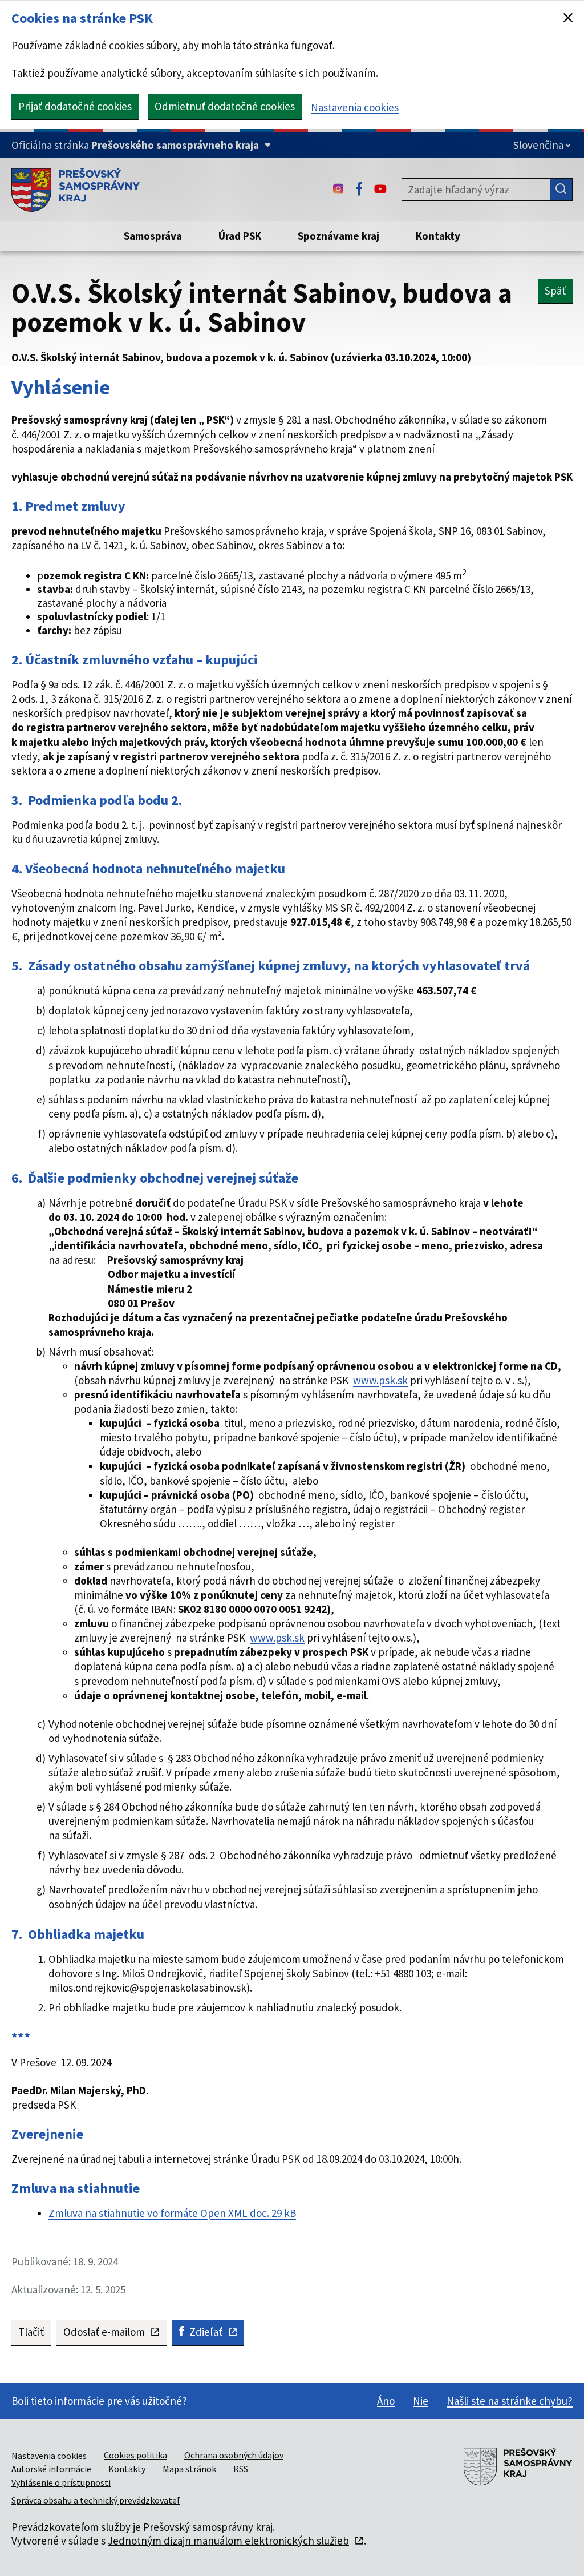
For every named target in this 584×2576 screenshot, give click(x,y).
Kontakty (127, 2469)
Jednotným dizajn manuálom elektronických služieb (228, 2541)
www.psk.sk (380, 1380)
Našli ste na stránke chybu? (510, 2401)
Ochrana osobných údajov (234, 2455)
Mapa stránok (189, 2469)
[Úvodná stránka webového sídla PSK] (76, 190)
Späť (555, 291)
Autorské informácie (51, 2469)
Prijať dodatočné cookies (75, 106)
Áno (386, 2401)
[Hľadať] (561, 190)
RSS (241, 2469)
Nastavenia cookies (355, 107)
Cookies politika (135, 2455)
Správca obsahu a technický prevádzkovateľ (96, 2500)
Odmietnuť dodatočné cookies (225, 106)
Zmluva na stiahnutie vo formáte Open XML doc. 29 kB (172, 2213)
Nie (421, 2401)
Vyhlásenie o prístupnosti (61, 2482)
